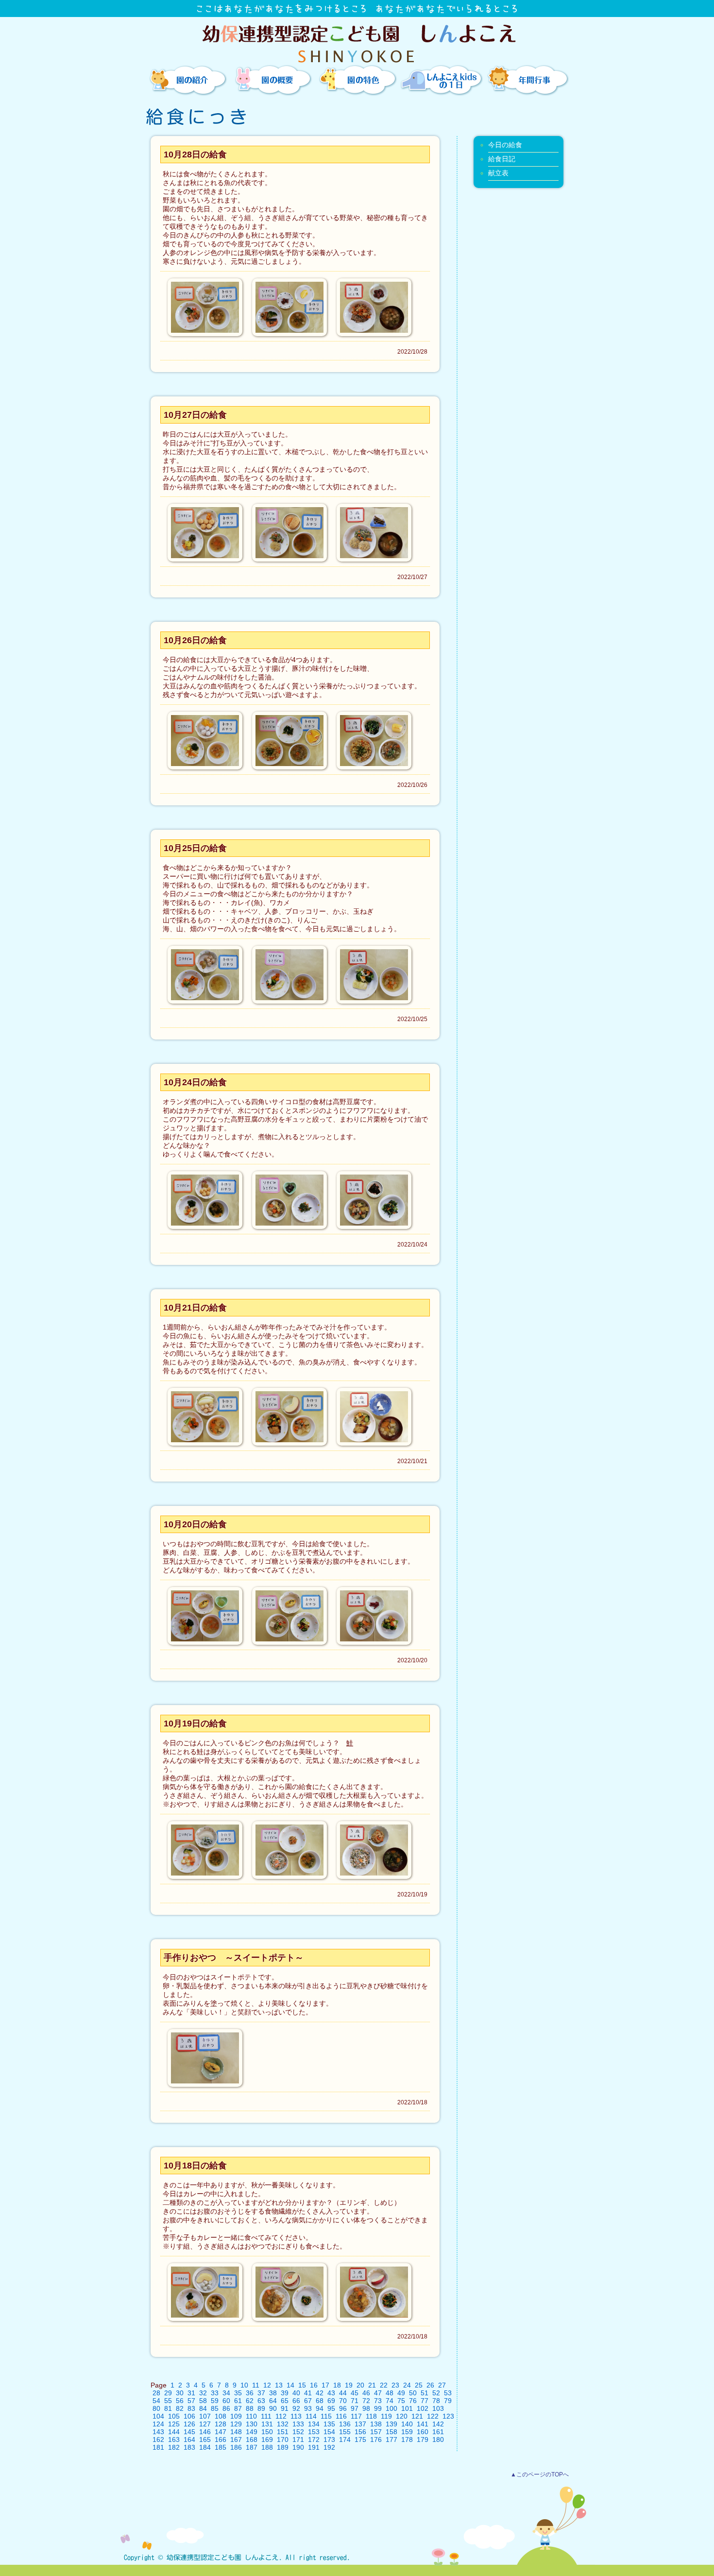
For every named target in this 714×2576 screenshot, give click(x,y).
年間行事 (527, 80)
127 (205, 2424)
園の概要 (272, 80)
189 (283, 2447)
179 (423, 2440)
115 (326, 2416)
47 (378, 2393)
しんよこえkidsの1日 (442, 80)
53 (448, 2393)
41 (308, 2393)
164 (189, 2440)
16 (314, 2385)
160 (423, 2432)
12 (267, 2385)
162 (158, 2440)
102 (423, 2408)
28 (156, 2393)
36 (250, 2393)
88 (250, 2408)
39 (285, 2393)
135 (329, 2424)
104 (158, 2416)
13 (279, 2385)
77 (425, 2401)
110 (251, 2416)
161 (438, 2432)
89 (261, 2408)
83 (191, 2408)
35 (238, 2393)
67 (308, 2401)
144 (174, 2432)
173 (329, 2440)
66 (296, 2401)
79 (448, 2401)
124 (158, 2424)
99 (378, 2408)
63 (261, 2401)
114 (311, 2416)
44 (343, 2393)
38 (273, 2393)
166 (221, 2440)
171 (298, 2440)
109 (236, 2416)
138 (376, 2424)
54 (156, 2401)
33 (215, 2393)
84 (203, 2408)
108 (221, 2416)
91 (285, 2408)
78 (436, 2401)
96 (343, 2408)
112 (281, 2416)
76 (413, 2401)
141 (423, 2424)
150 (267, 2432)
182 (174, 2447)
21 (372, 2385)
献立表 (498, 173)
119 (386, 2416)
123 (448, 2416)
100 (391, 2408)
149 (252, 2432)
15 (302, 2385)
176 (376, 2440)
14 (290, 2385)
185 (221, 2447)
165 (205, 2440)
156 (360, 2432)
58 (203, 2401)
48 (390, 2393)
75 (401, 2401)
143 (158, 2432)
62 (250, 2401)
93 (308, 2408)
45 (355, 2393)
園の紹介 (187, 80)
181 (158, 2447)
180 (438, 2440)
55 (168, 2401)
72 (366, 2401)
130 (252, 2424)
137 (360, 2424)
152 (298, 2432)
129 (236, 2424)
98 (366, 2408)
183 (189, 2447)
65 (285, 2401)
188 (267, 2447)
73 (378, 2401)
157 (376, 2432)
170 (283, 2440)
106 (189, 2416)
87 (238, 2408)
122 (433, 2416)
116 (341, 2416)
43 (331, 2393)
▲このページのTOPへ (540, 2474)
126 (189, 2424)
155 (345, 2432)
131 (267, 2424)
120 (402, 2416)
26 (430, 2385)
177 (391, 2440)
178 (407, 2440)
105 (174, 2416)
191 (314, 2447)
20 (360, 2385)
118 (371, 2416)
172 (314, 2440)
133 (298, 2424)
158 (391, 2432)
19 (349, 2385)
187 (252, 2447)
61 (238, 2401)
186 (236, 2447)
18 (337, 2385)
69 (331, 2401)
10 (244, 2385)
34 (226, 2393)
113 (296, 2416)
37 (261, 2393)
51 (425, 2393)
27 (442, 2385)
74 (390, 2401)
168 (252, 2440)
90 (273, 2408)
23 (395, 2385)
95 (331, 2408)
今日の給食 (505, 145)
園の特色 (357, 80)
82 (180, 2408)
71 (355, 2401)
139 (391, 2424)
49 (401, 2393)
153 (314, 2432)
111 (266, 2416)
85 (215, 2408)
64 (273, 2401)
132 (283, 2424)
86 (226, 2408)
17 (325, 2385)
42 (320, 2393)
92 (296, 2408)
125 (174, 2424)
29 (168, 2393)
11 (256, 2385)
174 (345, 2440)
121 (417, 2416)
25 (419, 2385)
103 (438, 2408)
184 (205, 2447)
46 (366, 2393)
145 (189, 2432)
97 (355, 2408)
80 (156, 2408)
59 (215, 2401)
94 (320, 2408)
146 (205, 2432)
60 (226, 2401)
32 (203, 2393)
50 (413, 2393)
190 (298, 2447)
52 (436, 2393)
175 (360, 2440)
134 (314, 2424)
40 (296, 2393)
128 (221, 2424)
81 (168, 2408)
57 (191, 2401)
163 (174, 2440)
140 (407, 2424)
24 (407, 2385)
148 (236, 2432)
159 (407, 2432)
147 (221, 2432)
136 (345, 2424)
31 (191, 2393)
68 (320, 2401)
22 (384, 2385)
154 (329, 2432)
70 (343, 2401)
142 (438, 2424)
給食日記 (502, 159)
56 (180, 2401)
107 (205, 2416)
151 (283, 2432)
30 (180, 2393)
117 (356, 2416)
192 (329, 2447)
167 (236, 2440)
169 (267, 2440)
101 (407, 2408)
